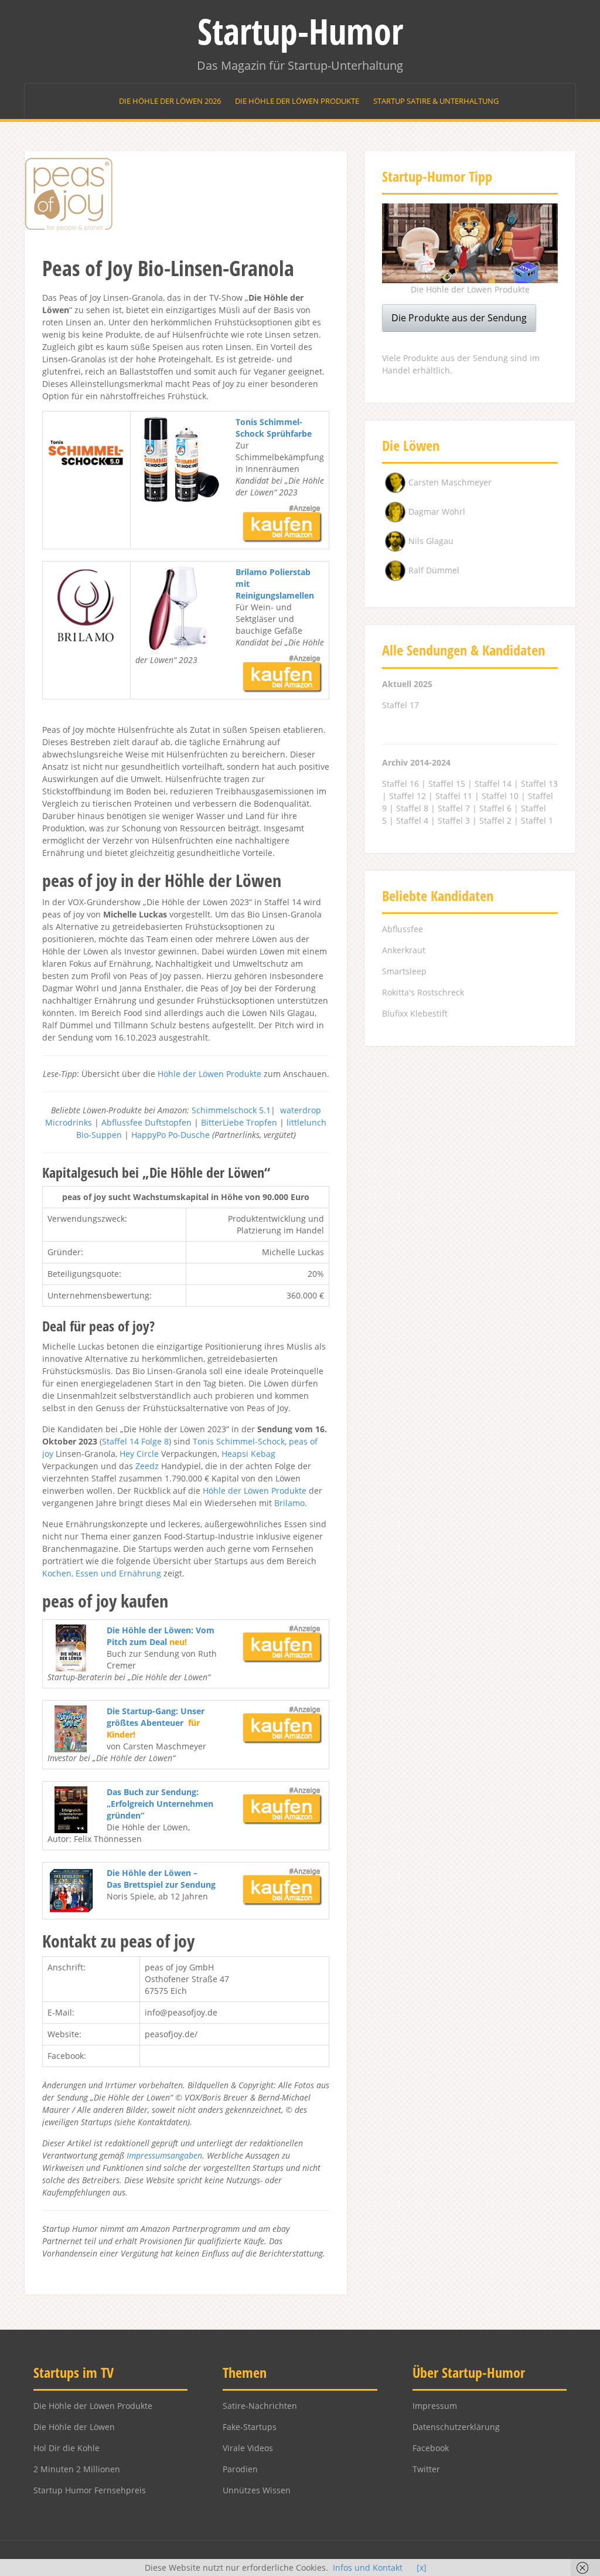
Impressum (435, 2406)
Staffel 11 (454, 796)
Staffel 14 (120, 1441)
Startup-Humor (300, 31)
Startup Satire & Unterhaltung (436, 101)
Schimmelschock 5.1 (231, 1110)
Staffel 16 (400, 784)
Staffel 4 (412, 820)
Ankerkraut (404, 950)
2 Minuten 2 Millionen (77, 2469)
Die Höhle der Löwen (74, 2427)
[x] (422, 2567)
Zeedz (147, 1466)
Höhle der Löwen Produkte (209, 1074)
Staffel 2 (495, 820)
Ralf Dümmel (434, 570)
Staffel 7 (454, 808)
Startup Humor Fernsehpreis (90, 2490)
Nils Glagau (431, 541)
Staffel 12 (408, 796)
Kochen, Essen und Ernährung (102, 1573)
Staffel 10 (500, 796)
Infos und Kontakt (368, 2567)
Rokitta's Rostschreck (423, 992)
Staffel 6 (495, 808)
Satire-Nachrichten (260, 2406)
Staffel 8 (412, 808)
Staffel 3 (454, 820)
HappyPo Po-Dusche (171, 1135)
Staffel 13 (539, 784)
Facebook (431, 2448)
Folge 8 (155, 1441)
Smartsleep (404, 971)
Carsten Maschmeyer (450, 482)
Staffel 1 (537, 820)
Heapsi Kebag (248, 1454)
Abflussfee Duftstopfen (146, 1122)
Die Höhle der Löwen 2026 (170, 101)
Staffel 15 (447, 784)
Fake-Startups (250, 2427)
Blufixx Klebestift (415, 1013)
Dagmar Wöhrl (437, 512)
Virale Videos (248, 2448)
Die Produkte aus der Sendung (459, 318)
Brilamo (289, 1503)
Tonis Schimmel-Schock (239, 1441)
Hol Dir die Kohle (67, 2448)
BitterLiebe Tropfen (239, 1122)
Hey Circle (139, 1454)
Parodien (240, 2469)
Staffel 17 (400, 705)
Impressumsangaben (164, 2155)
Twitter (426, 2469)
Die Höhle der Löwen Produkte (297, 101)
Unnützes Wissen (257, 2490)
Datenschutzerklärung (456, 2427)
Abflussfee (403, 929)
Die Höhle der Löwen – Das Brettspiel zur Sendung (161, 1879)
